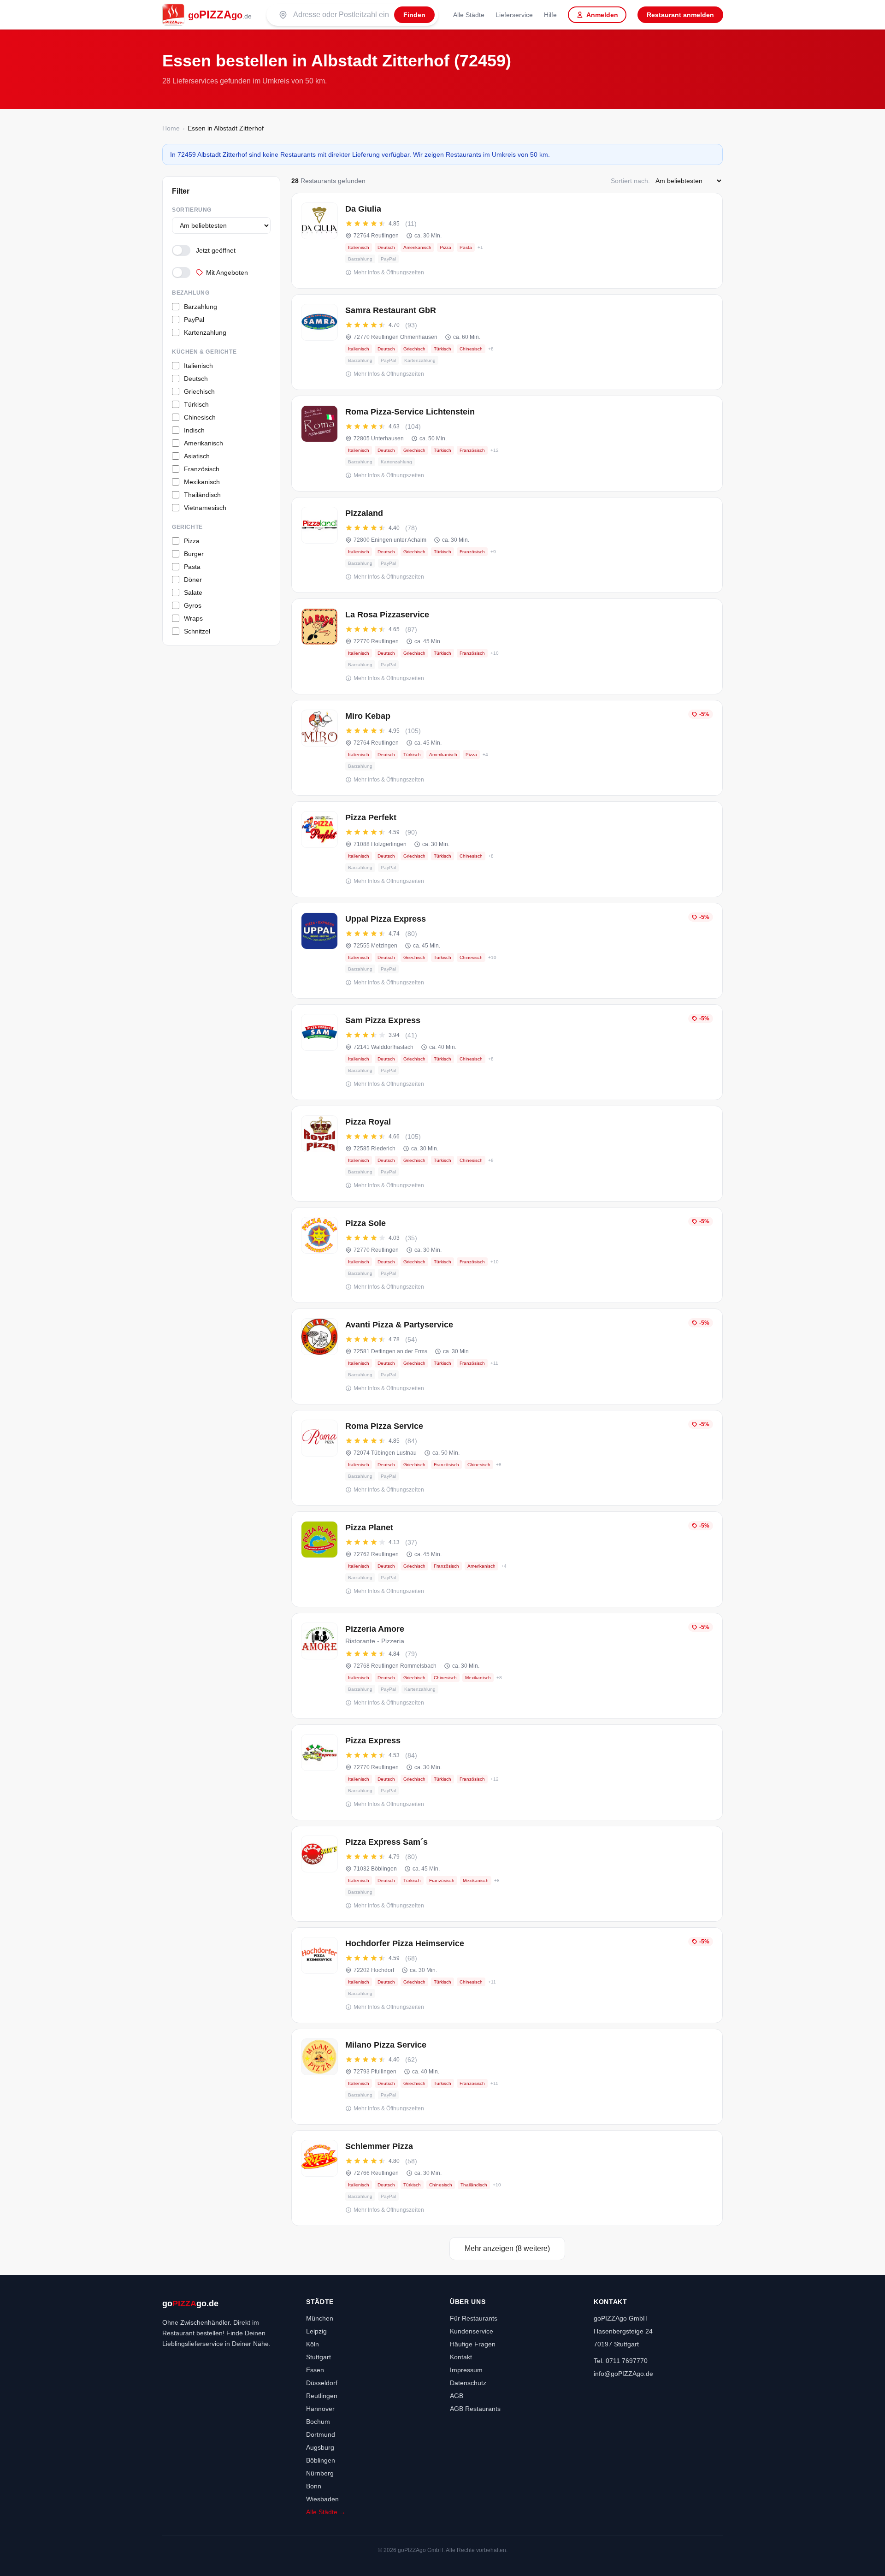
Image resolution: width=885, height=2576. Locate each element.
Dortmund (321, 2434)
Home (171, 128)
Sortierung (192, 210)
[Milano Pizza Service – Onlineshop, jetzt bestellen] (507, 2077)
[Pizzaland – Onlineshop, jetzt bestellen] (507, 545)
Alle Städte (469, 15)
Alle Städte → (326, 2512)
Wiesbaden (322, 2499)
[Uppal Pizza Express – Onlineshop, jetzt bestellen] (507, 951)
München (320, 2318)
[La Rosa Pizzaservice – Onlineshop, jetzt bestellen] (507, 646)
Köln (313, 2344)
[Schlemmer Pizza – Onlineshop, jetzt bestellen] (507, 2178)
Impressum (466, 2370)
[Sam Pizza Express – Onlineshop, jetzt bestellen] (507, 1052)
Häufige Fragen (473, 2344)
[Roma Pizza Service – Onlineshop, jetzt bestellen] (507, 1458)
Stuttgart (319, 2357)
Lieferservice (514, 15)
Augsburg (320, 2447)
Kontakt (461, 2357)
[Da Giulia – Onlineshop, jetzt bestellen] (507, 241)
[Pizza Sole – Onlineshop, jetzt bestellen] (507, 1255)
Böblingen (321, 2460)
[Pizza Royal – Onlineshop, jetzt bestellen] (507, 1154)
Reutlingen (322, 2396)
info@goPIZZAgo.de (623, 2374)
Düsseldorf (322, 2383)
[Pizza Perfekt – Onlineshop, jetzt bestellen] (507, 849)
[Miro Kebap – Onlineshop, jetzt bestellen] (507, 748)
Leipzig (316, 2331)
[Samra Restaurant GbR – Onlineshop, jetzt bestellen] (507, 342)
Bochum (318, 2422)
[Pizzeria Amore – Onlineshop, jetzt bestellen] (507, 1666)
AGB (457, 2396)
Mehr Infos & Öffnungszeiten (389, 272)
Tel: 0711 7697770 (621, 2361)
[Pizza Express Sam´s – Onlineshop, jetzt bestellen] (507, 1874)
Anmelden (602, 15)
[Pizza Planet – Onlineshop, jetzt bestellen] (507, 1559)
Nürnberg (320, 2473)
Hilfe (550, 15)
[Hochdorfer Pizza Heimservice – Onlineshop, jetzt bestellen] (507, 1975)
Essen (315, 2370)
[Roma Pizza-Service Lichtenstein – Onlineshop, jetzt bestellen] (507, 444)
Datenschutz (468, 2383)
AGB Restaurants (475, 2409)
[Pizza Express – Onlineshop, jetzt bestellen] (507, 1772)
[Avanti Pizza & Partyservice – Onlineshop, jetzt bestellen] (507, 1356)
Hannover (320, 2409)
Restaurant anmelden (680, 15)
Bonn (314, 2486)
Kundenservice (472, 2331)
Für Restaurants (474, 2318)
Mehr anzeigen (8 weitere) (507, 2248)
